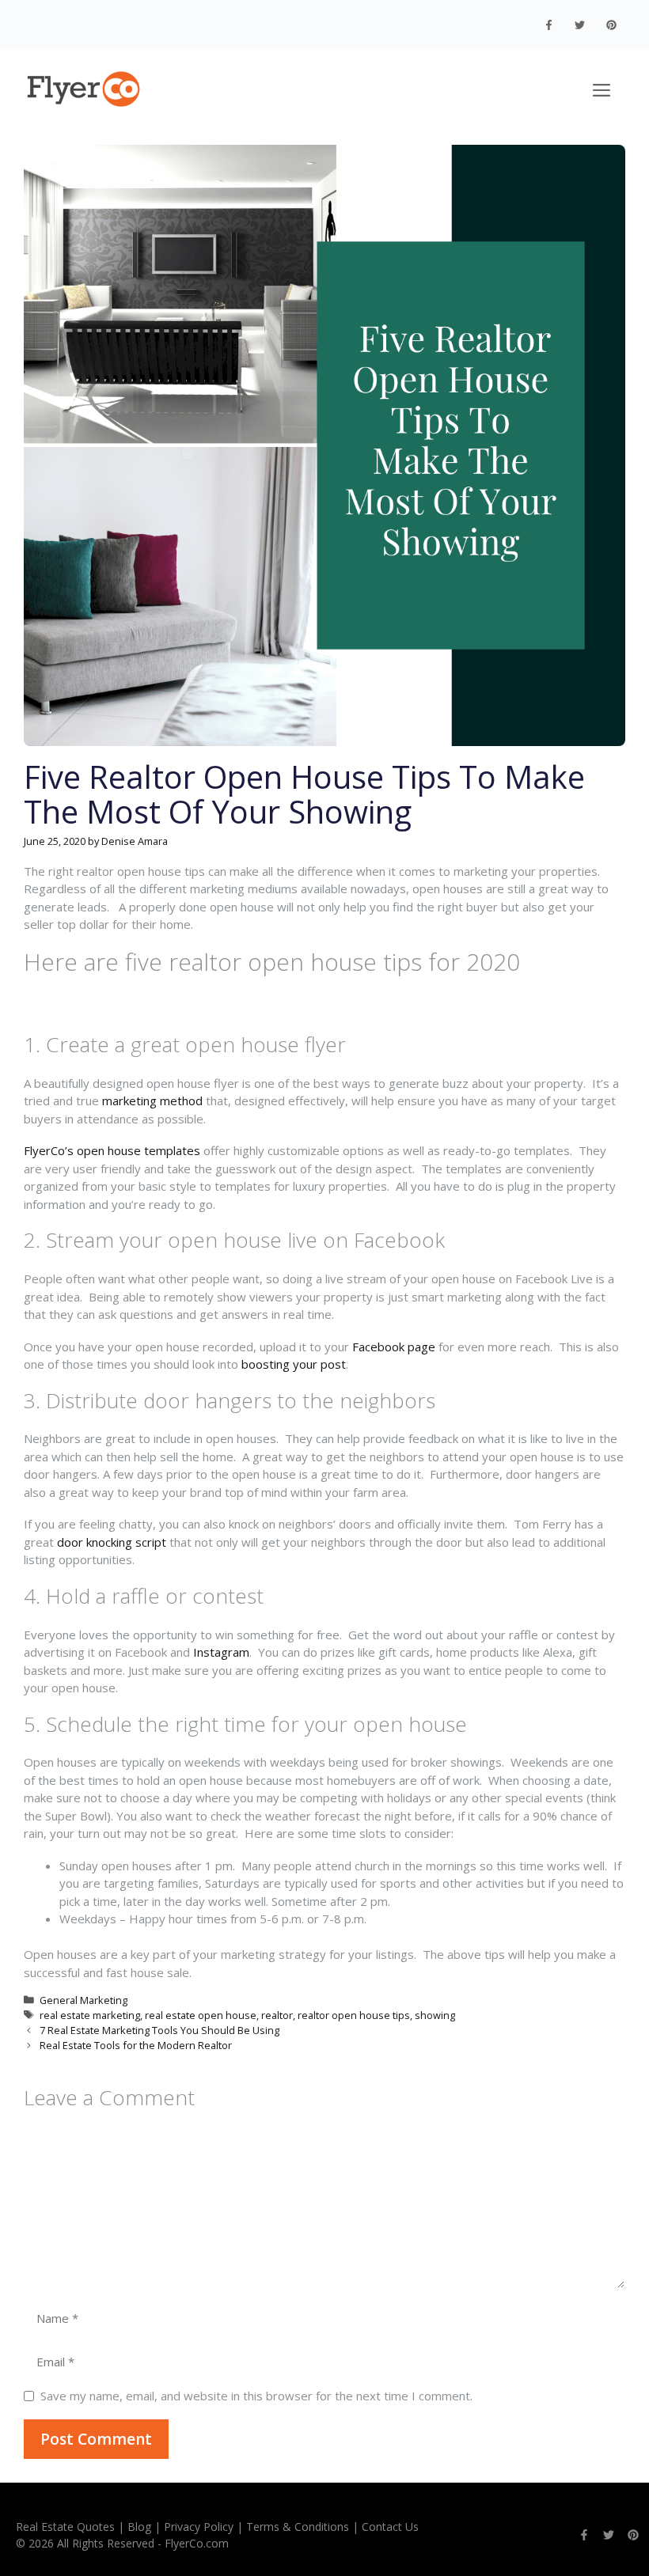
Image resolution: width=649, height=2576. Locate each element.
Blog (139, 2527)
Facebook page (394, 1347)
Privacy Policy (199, 2527)
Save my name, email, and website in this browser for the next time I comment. (256, 2396)
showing (435, 2015)
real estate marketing (90, 2015)
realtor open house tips (354, 2015)
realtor (277, 2015)
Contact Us (390, 2527)
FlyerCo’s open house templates (112, 1150)
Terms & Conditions (298, 2527)
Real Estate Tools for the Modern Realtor (136, 2045)
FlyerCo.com (197, 2543)
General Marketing (83, 2000)
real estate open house (201, 2015)
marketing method (152, 1100)
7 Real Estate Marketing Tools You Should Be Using (159, 2030)
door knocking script (112, 1542)
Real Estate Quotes (65, 2527)
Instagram (221, 1652)
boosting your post (294, 1364)
